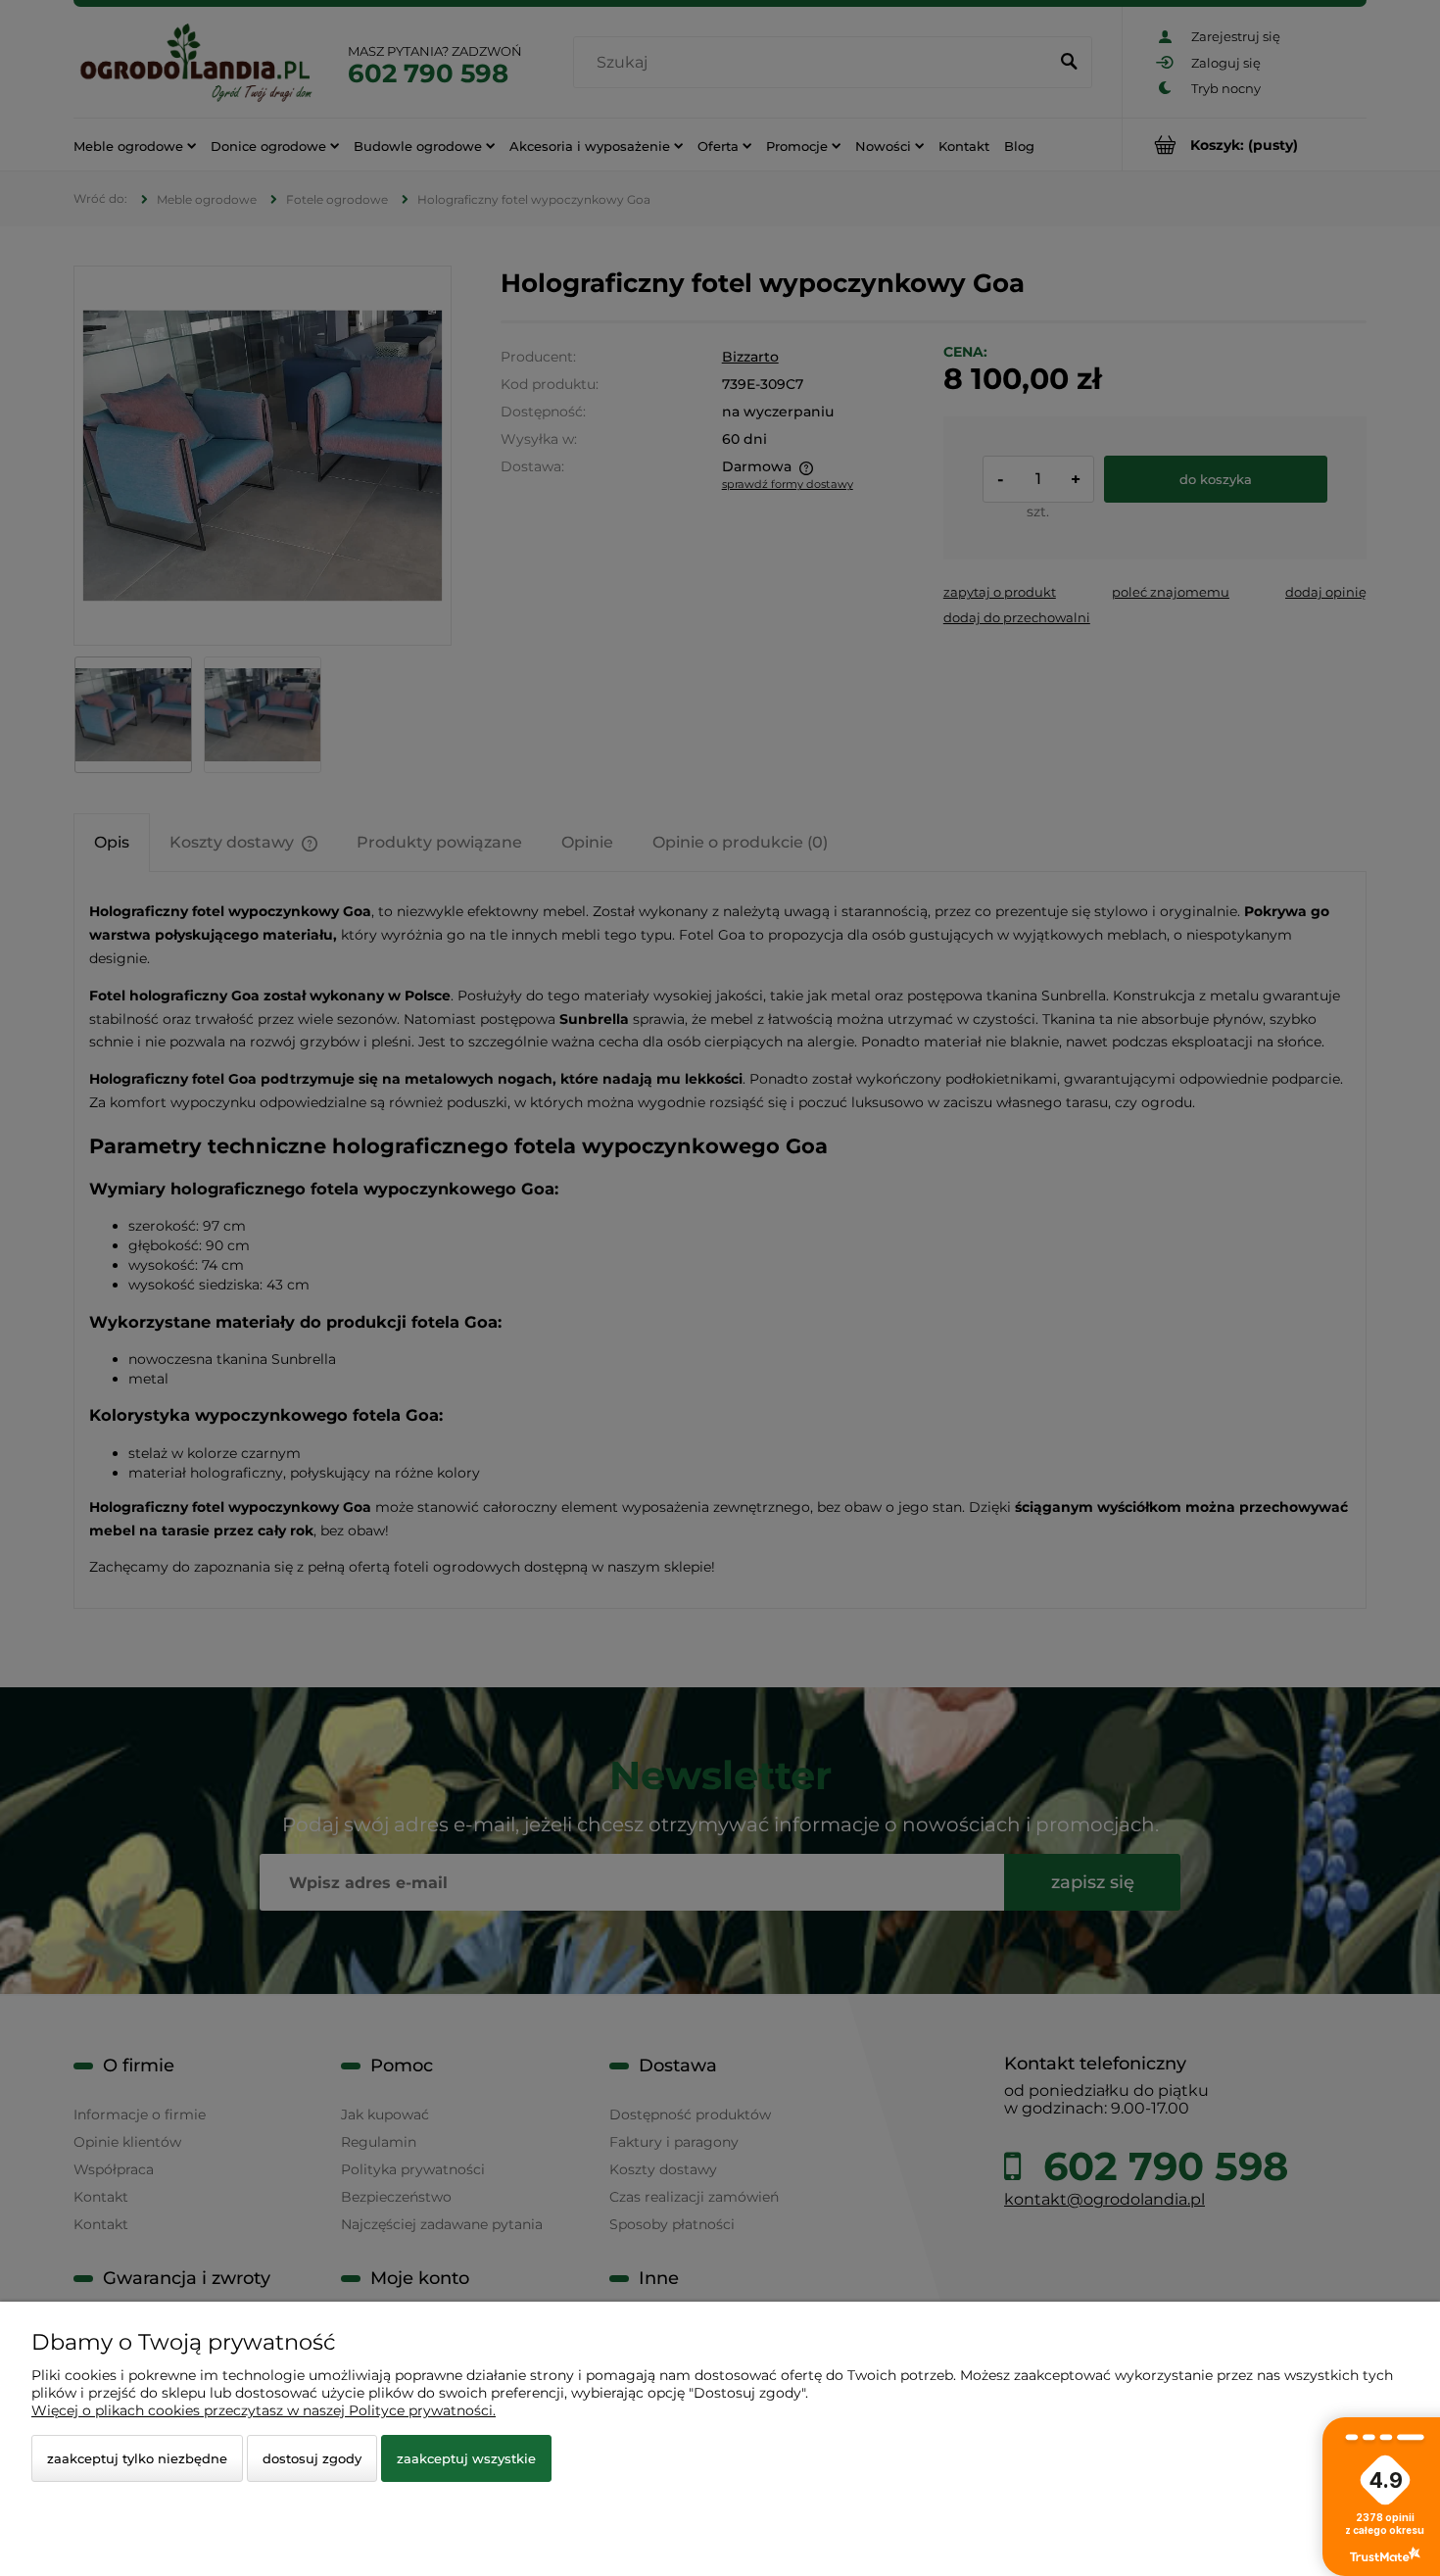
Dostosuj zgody (312, 2458)
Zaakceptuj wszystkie (466, 2458)
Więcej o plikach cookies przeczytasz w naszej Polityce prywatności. (264, 2410)
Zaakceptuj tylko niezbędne (137, 2458)
